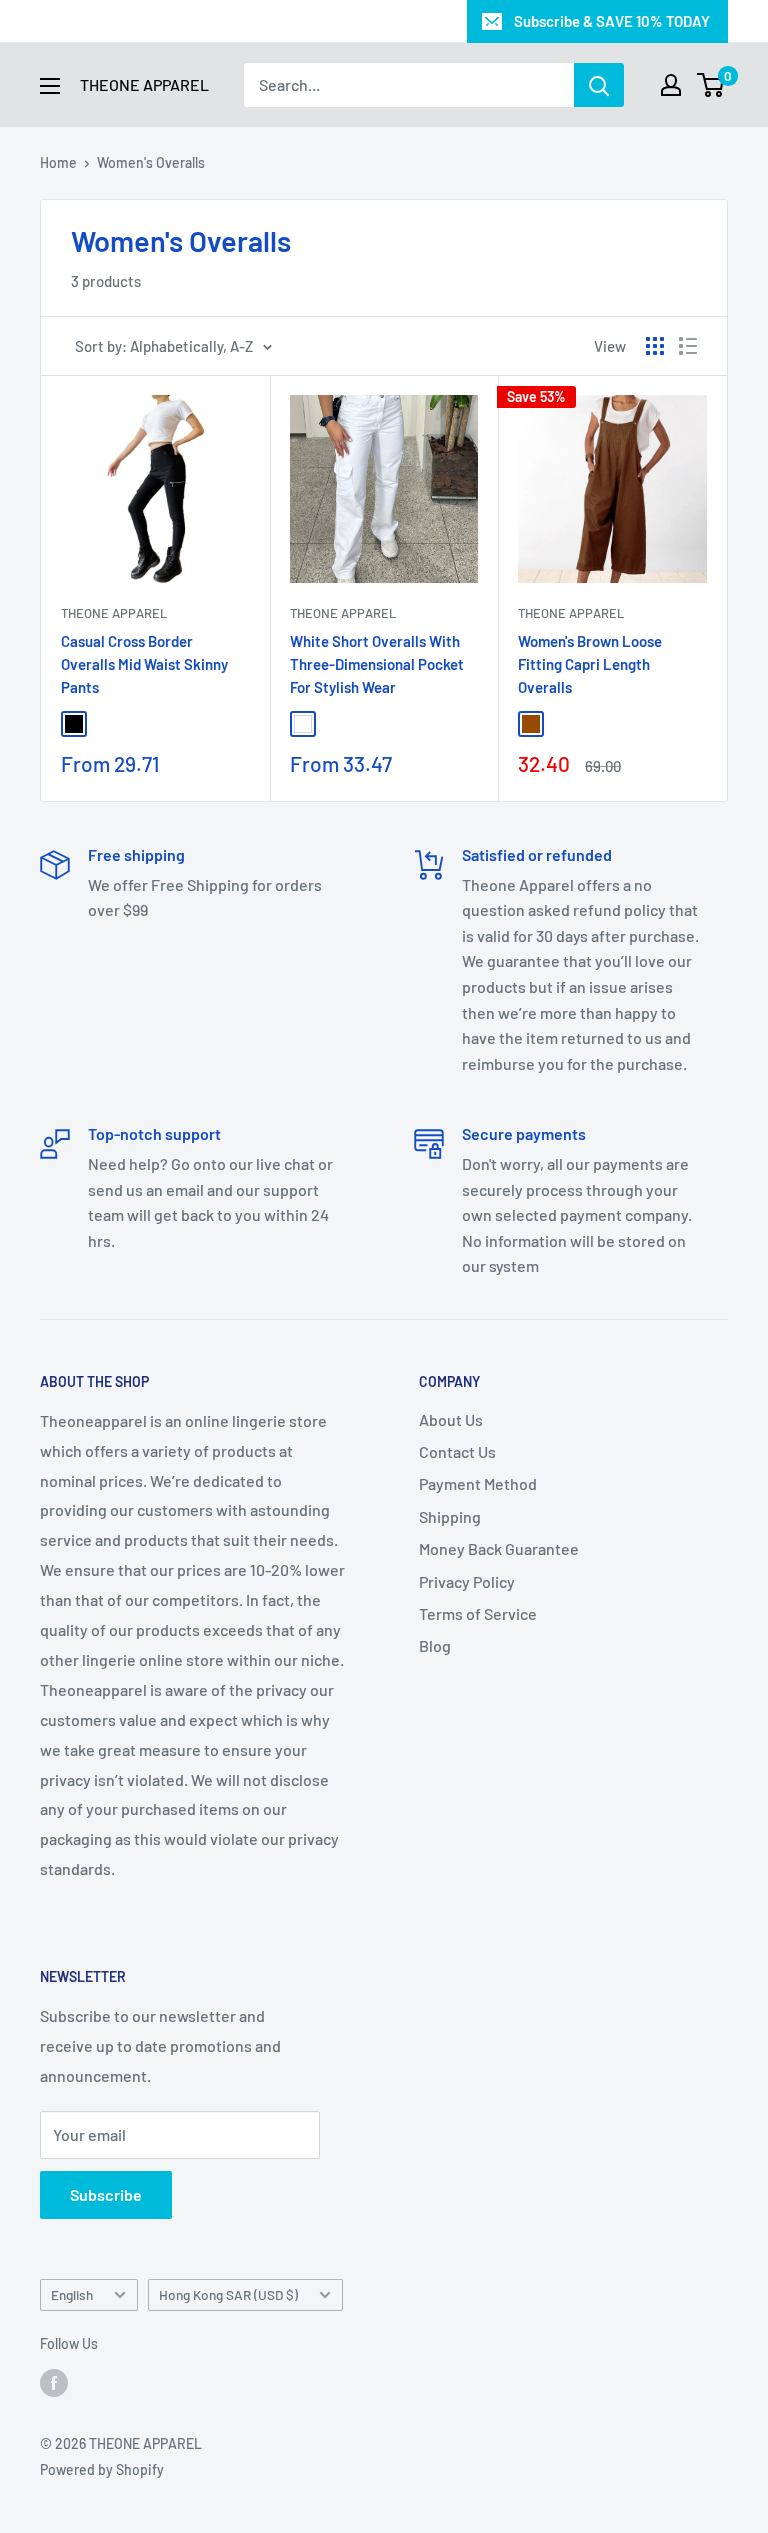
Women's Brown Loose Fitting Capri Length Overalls (590, 664)
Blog (435, 1645)
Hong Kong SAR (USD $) (228, 2294)
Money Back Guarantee (499, 1548)
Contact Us (457, 1451)
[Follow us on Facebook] (54, 2382)
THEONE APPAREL (571, 613)
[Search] (599, 85)
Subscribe (106, 2194)
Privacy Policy (467, 1581)
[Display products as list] (688, 346)
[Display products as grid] (655, 346)
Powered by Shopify (102, 2469)
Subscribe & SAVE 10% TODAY (612, 21)
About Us (451, 1419)
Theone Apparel (114, 613)
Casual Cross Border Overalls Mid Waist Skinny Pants (144, 664)
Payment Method (478, 1483)
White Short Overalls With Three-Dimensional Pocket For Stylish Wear (377, 664)
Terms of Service (478, 1613)
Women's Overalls (151, 162)
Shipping (450, 1516)
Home (58, 162)
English (72, 2294)
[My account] (671, 85)
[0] (711, 85)
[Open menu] (50, 86)
